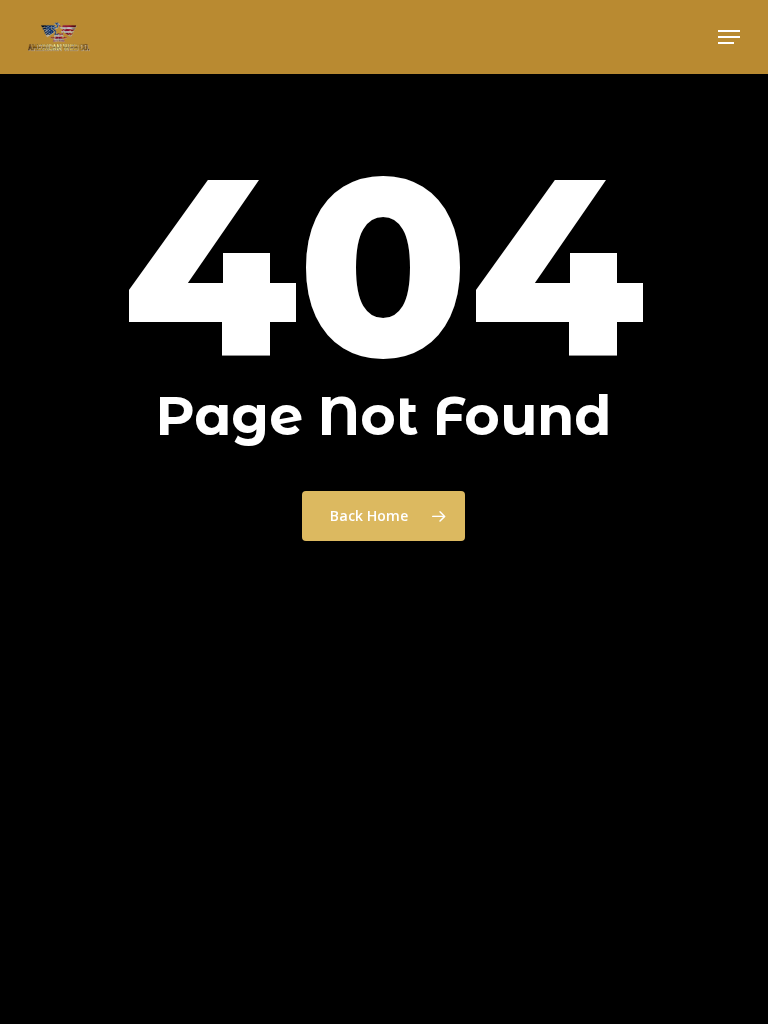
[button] (729, 37)
